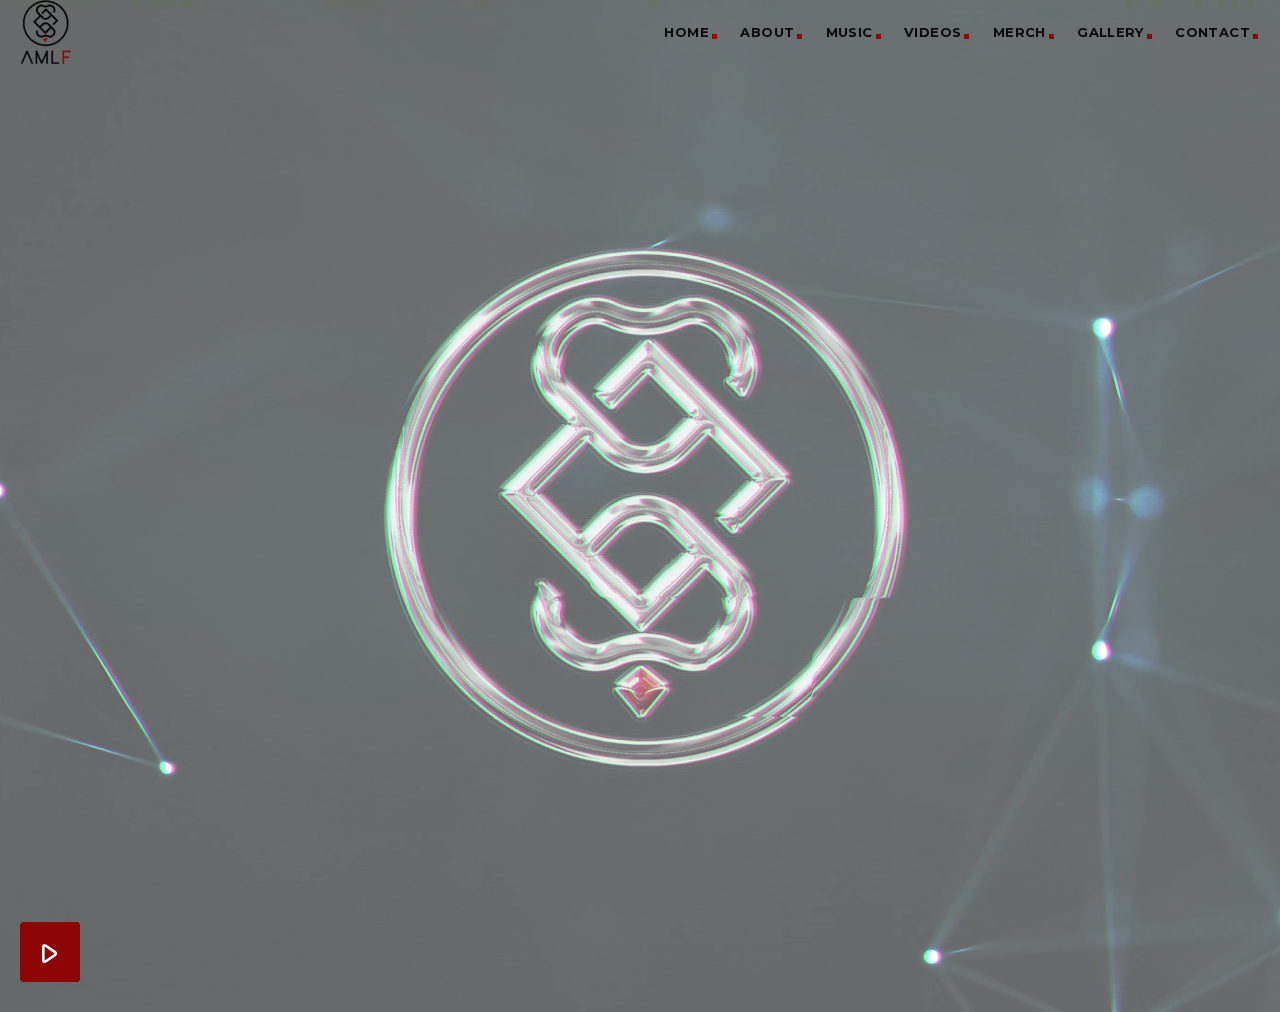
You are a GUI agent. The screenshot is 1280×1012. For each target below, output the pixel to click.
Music (849, 32)
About (767, 32)
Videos (932, 32)
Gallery (1110, 32)
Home (686, 32)
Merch (1019, 32)
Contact (1212, 32)
